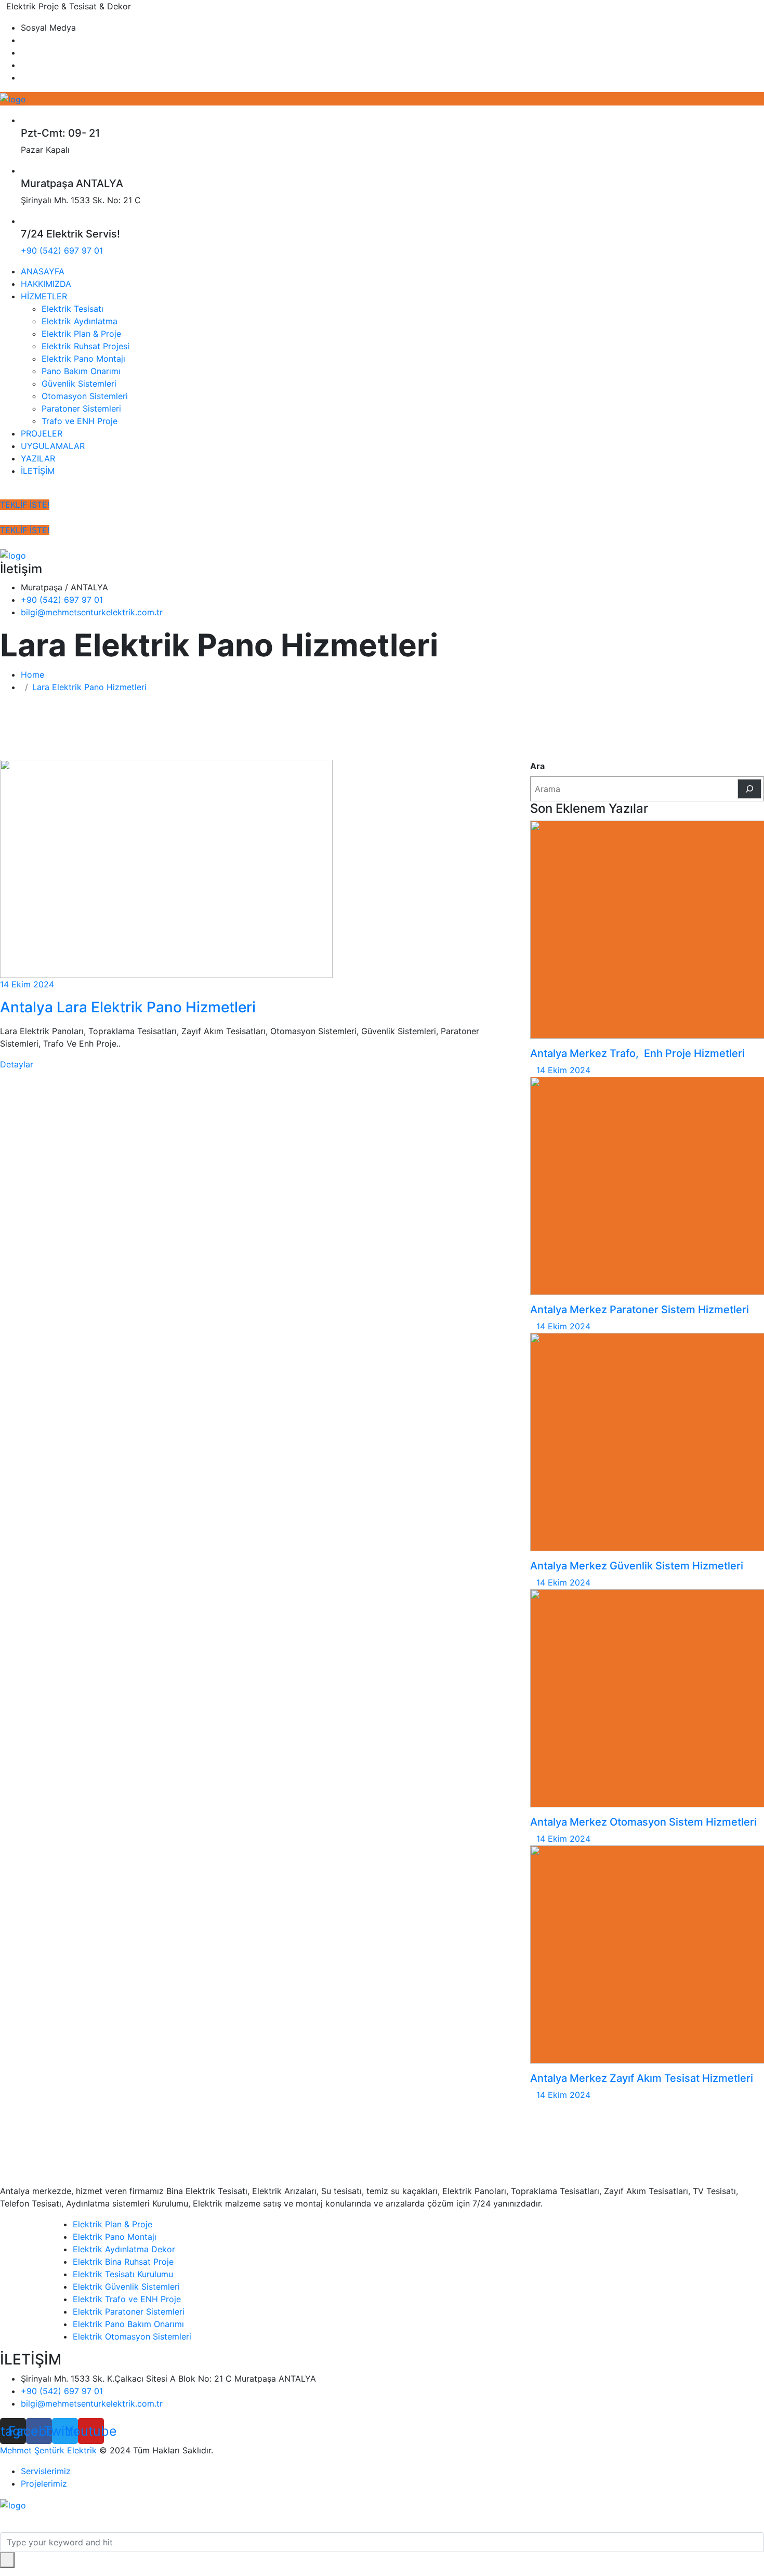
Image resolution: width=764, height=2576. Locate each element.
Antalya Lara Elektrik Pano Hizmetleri (128, 1007)
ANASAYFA (43, 271)
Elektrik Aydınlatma (80, 321)
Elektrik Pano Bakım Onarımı (128, 2324)
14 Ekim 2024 (27, 984)
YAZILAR (38, 458)
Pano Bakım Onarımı (81, 371)
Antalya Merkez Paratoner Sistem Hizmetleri (640, 1310)
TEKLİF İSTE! (25, 505)
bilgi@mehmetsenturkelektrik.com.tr (92, 612)
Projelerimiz (44, 2483)
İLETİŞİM (38, 471)
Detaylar (17, 1064)
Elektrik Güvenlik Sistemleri (126, 2287)
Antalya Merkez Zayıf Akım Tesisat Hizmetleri (642, 2078)
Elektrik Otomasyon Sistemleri (132, 2336)
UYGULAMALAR (53, 446)
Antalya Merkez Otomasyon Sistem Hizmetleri (643, 1822)
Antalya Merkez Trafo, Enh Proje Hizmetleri (637, 1053)
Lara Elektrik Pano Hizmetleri (89, 687)
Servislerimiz (46, 2471)
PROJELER (42, 433)
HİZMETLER (44, 296)
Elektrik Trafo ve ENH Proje (127, 2299)
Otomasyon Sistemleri (85, 396)
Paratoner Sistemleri (81, 408)
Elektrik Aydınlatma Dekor (124, 2249)
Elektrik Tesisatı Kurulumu (123, 2274)
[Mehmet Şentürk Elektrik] (13, 98)
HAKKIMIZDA (46, 284)
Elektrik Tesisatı (73, 309)
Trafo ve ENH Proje (80, 421)
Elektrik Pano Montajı (83, 359)
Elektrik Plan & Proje (81, 334)
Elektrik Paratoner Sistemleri (129, 2311)
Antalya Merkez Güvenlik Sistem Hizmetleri (637, 1566)
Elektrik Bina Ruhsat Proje (123, 2262)
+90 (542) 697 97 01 (62, 250)
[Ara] (749, 789)
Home (35, 675)
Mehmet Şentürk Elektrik (48, 2450)
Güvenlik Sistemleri (79, 384)
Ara (537, 766)
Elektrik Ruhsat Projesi (85, 346)
